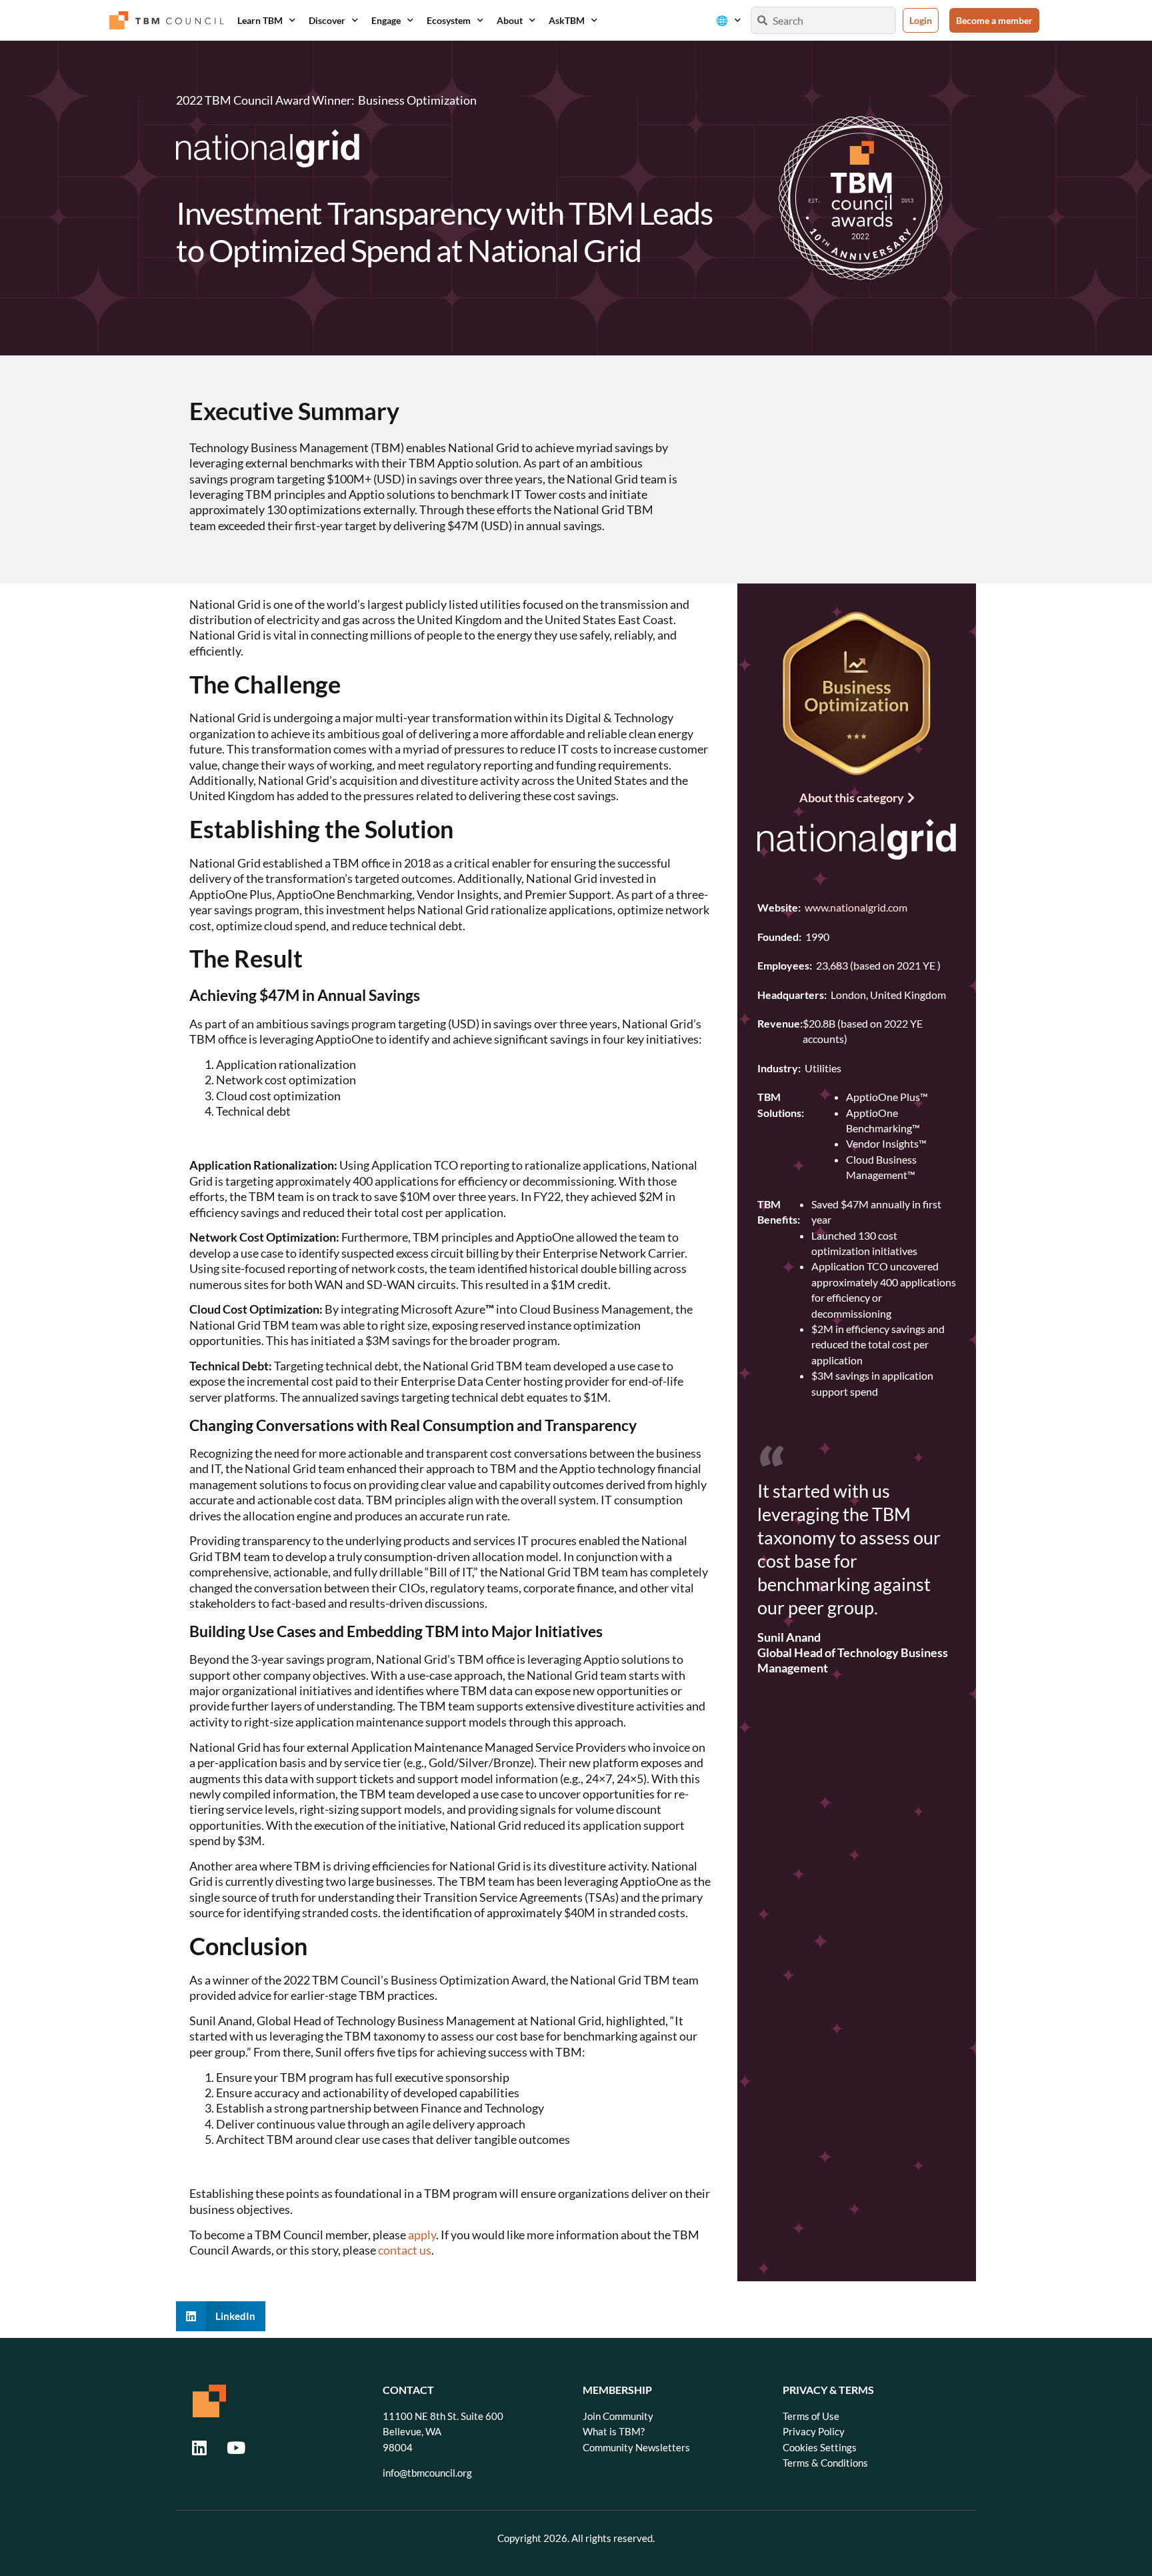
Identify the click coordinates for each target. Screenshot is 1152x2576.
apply (422, 2235)
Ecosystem (449, 20)
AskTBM (567, 20)
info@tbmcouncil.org (427, 2473)
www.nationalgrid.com (856, 907)
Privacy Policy (814, 2432)
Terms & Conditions (825, 2463)
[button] (221, 2316)
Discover (327, 20)
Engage (386, 20)
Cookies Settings (820, 2448)
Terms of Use (811, 2416)
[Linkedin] (199, 2447)
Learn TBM (260, 20)
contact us (405, 2250)
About (510, 20)
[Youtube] (236, 2447)
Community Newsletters (636, 2448)
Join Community (618, 2416)
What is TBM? (614, 2432)
